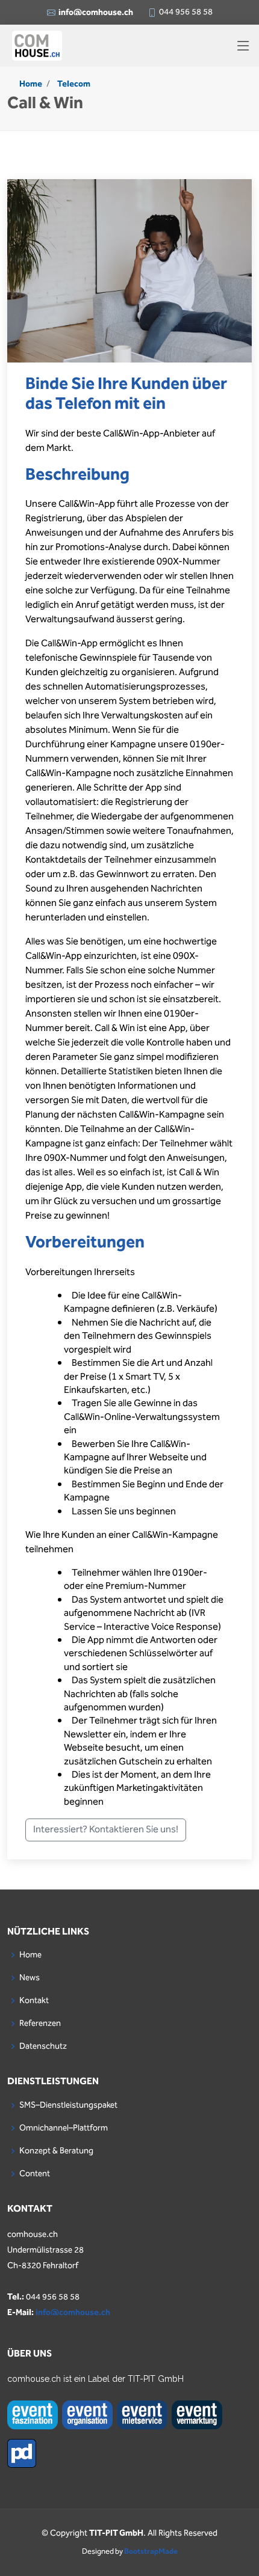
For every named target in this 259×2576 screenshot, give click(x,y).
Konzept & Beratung (56, 2151)
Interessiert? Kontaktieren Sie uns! (106, 1830)
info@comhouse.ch (73, 2313)
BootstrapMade (151, 2552)
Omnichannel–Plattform (64, 2128)
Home (31, 84)
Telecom (74, 84)
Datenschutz (43, 2046)
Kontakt (34, 2001)
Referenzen (40, 2024)
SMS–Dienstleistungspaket (68, 2105)
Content (35, 2174)
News (30, 1978)
